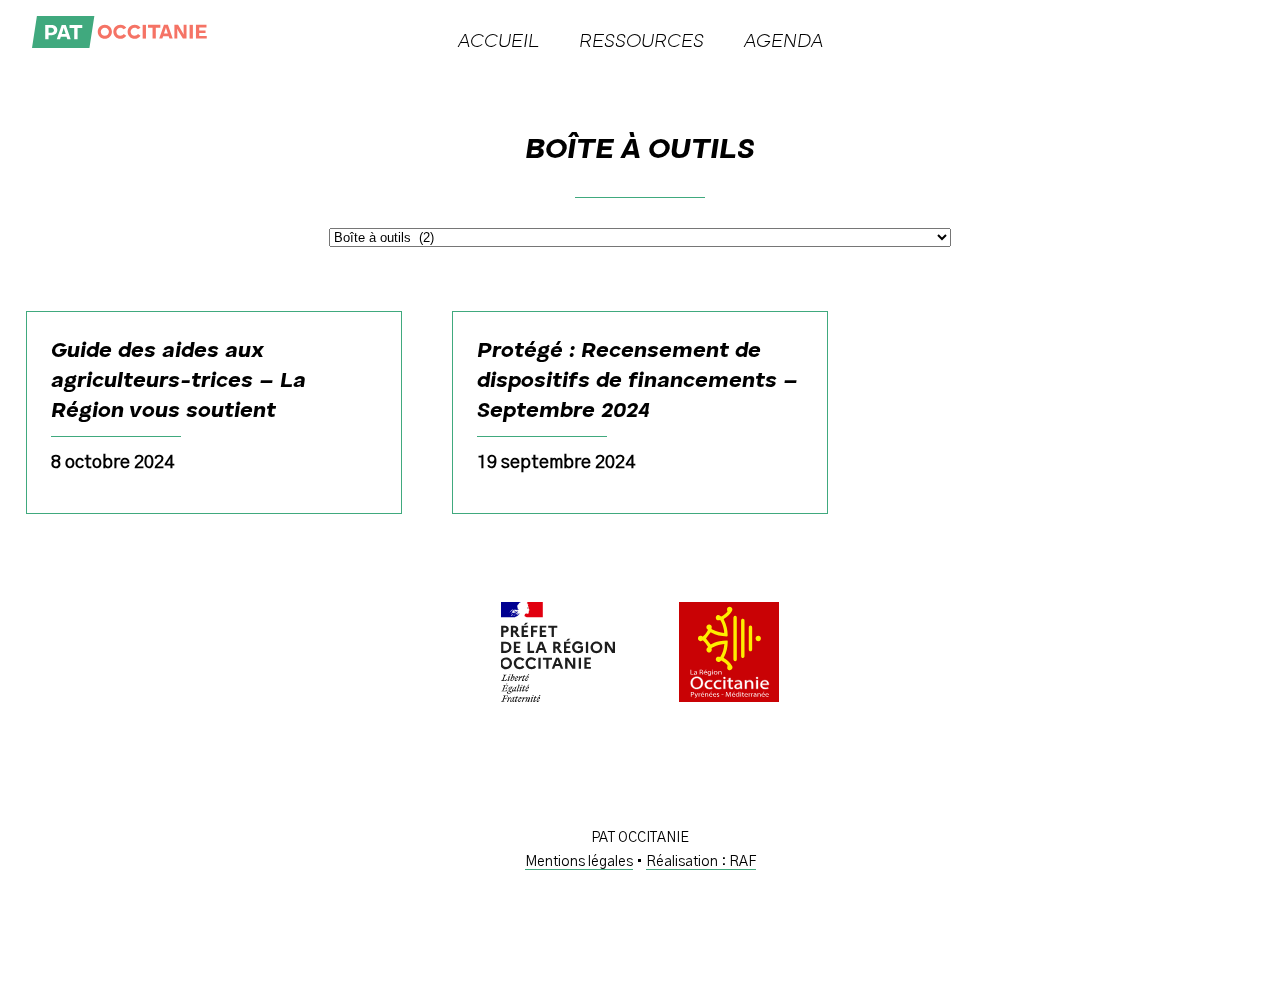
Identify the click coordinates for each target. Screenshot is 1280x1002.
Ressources (641, 42)
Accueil (498, 42)
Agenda (783, 42)
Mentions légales (579, 862)
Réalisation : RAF (701, 862)
